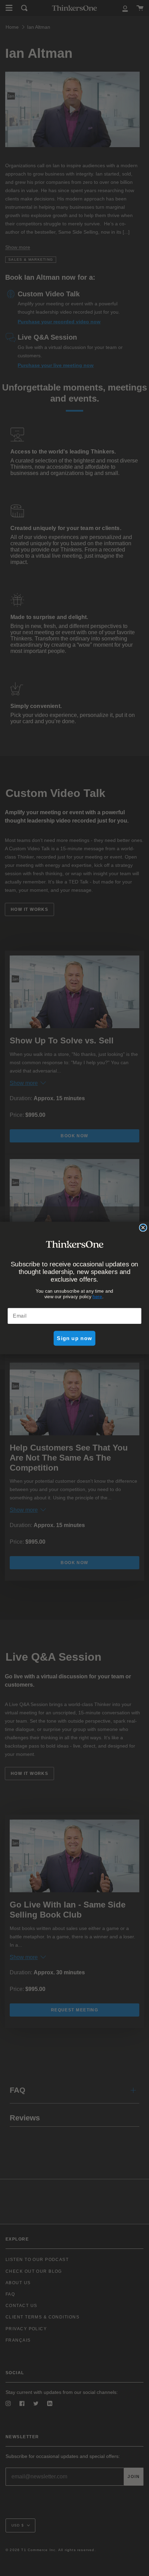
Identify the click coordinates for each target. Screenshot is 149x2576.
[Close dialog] (143, 1228)
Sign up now (74, 1338)
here (97, 1296)
